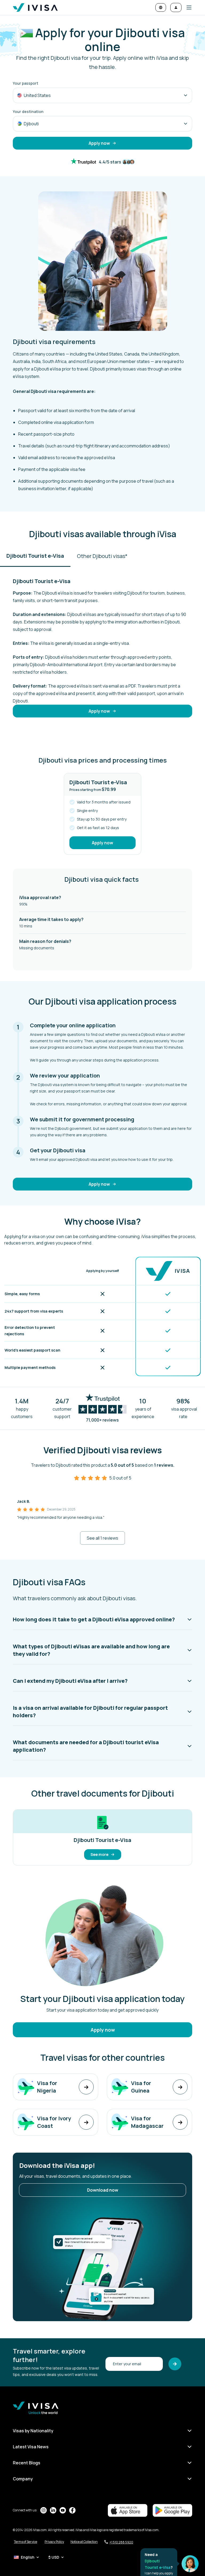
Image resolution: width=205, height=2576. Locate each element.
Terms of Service (25, 2542)
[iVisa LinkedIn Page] (53, 2510)
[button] (187, 7)
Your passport (25, 83)
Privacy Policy (54, 2542)
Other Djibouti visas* (102, 556)
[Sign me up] (175, 2364)
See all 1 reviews (102, 1538)
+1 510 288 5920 (121, 2542)
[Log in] (176, 7)
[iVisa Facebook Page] (72, 2510)
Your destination (28, 112)
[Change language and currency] (161, 7)
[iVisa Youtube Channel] (63, 2510)
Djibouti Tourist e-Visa (35, 556)
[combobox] (102, 95)
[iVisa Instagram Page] (44, 2510)
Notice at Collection (84, 2542)
